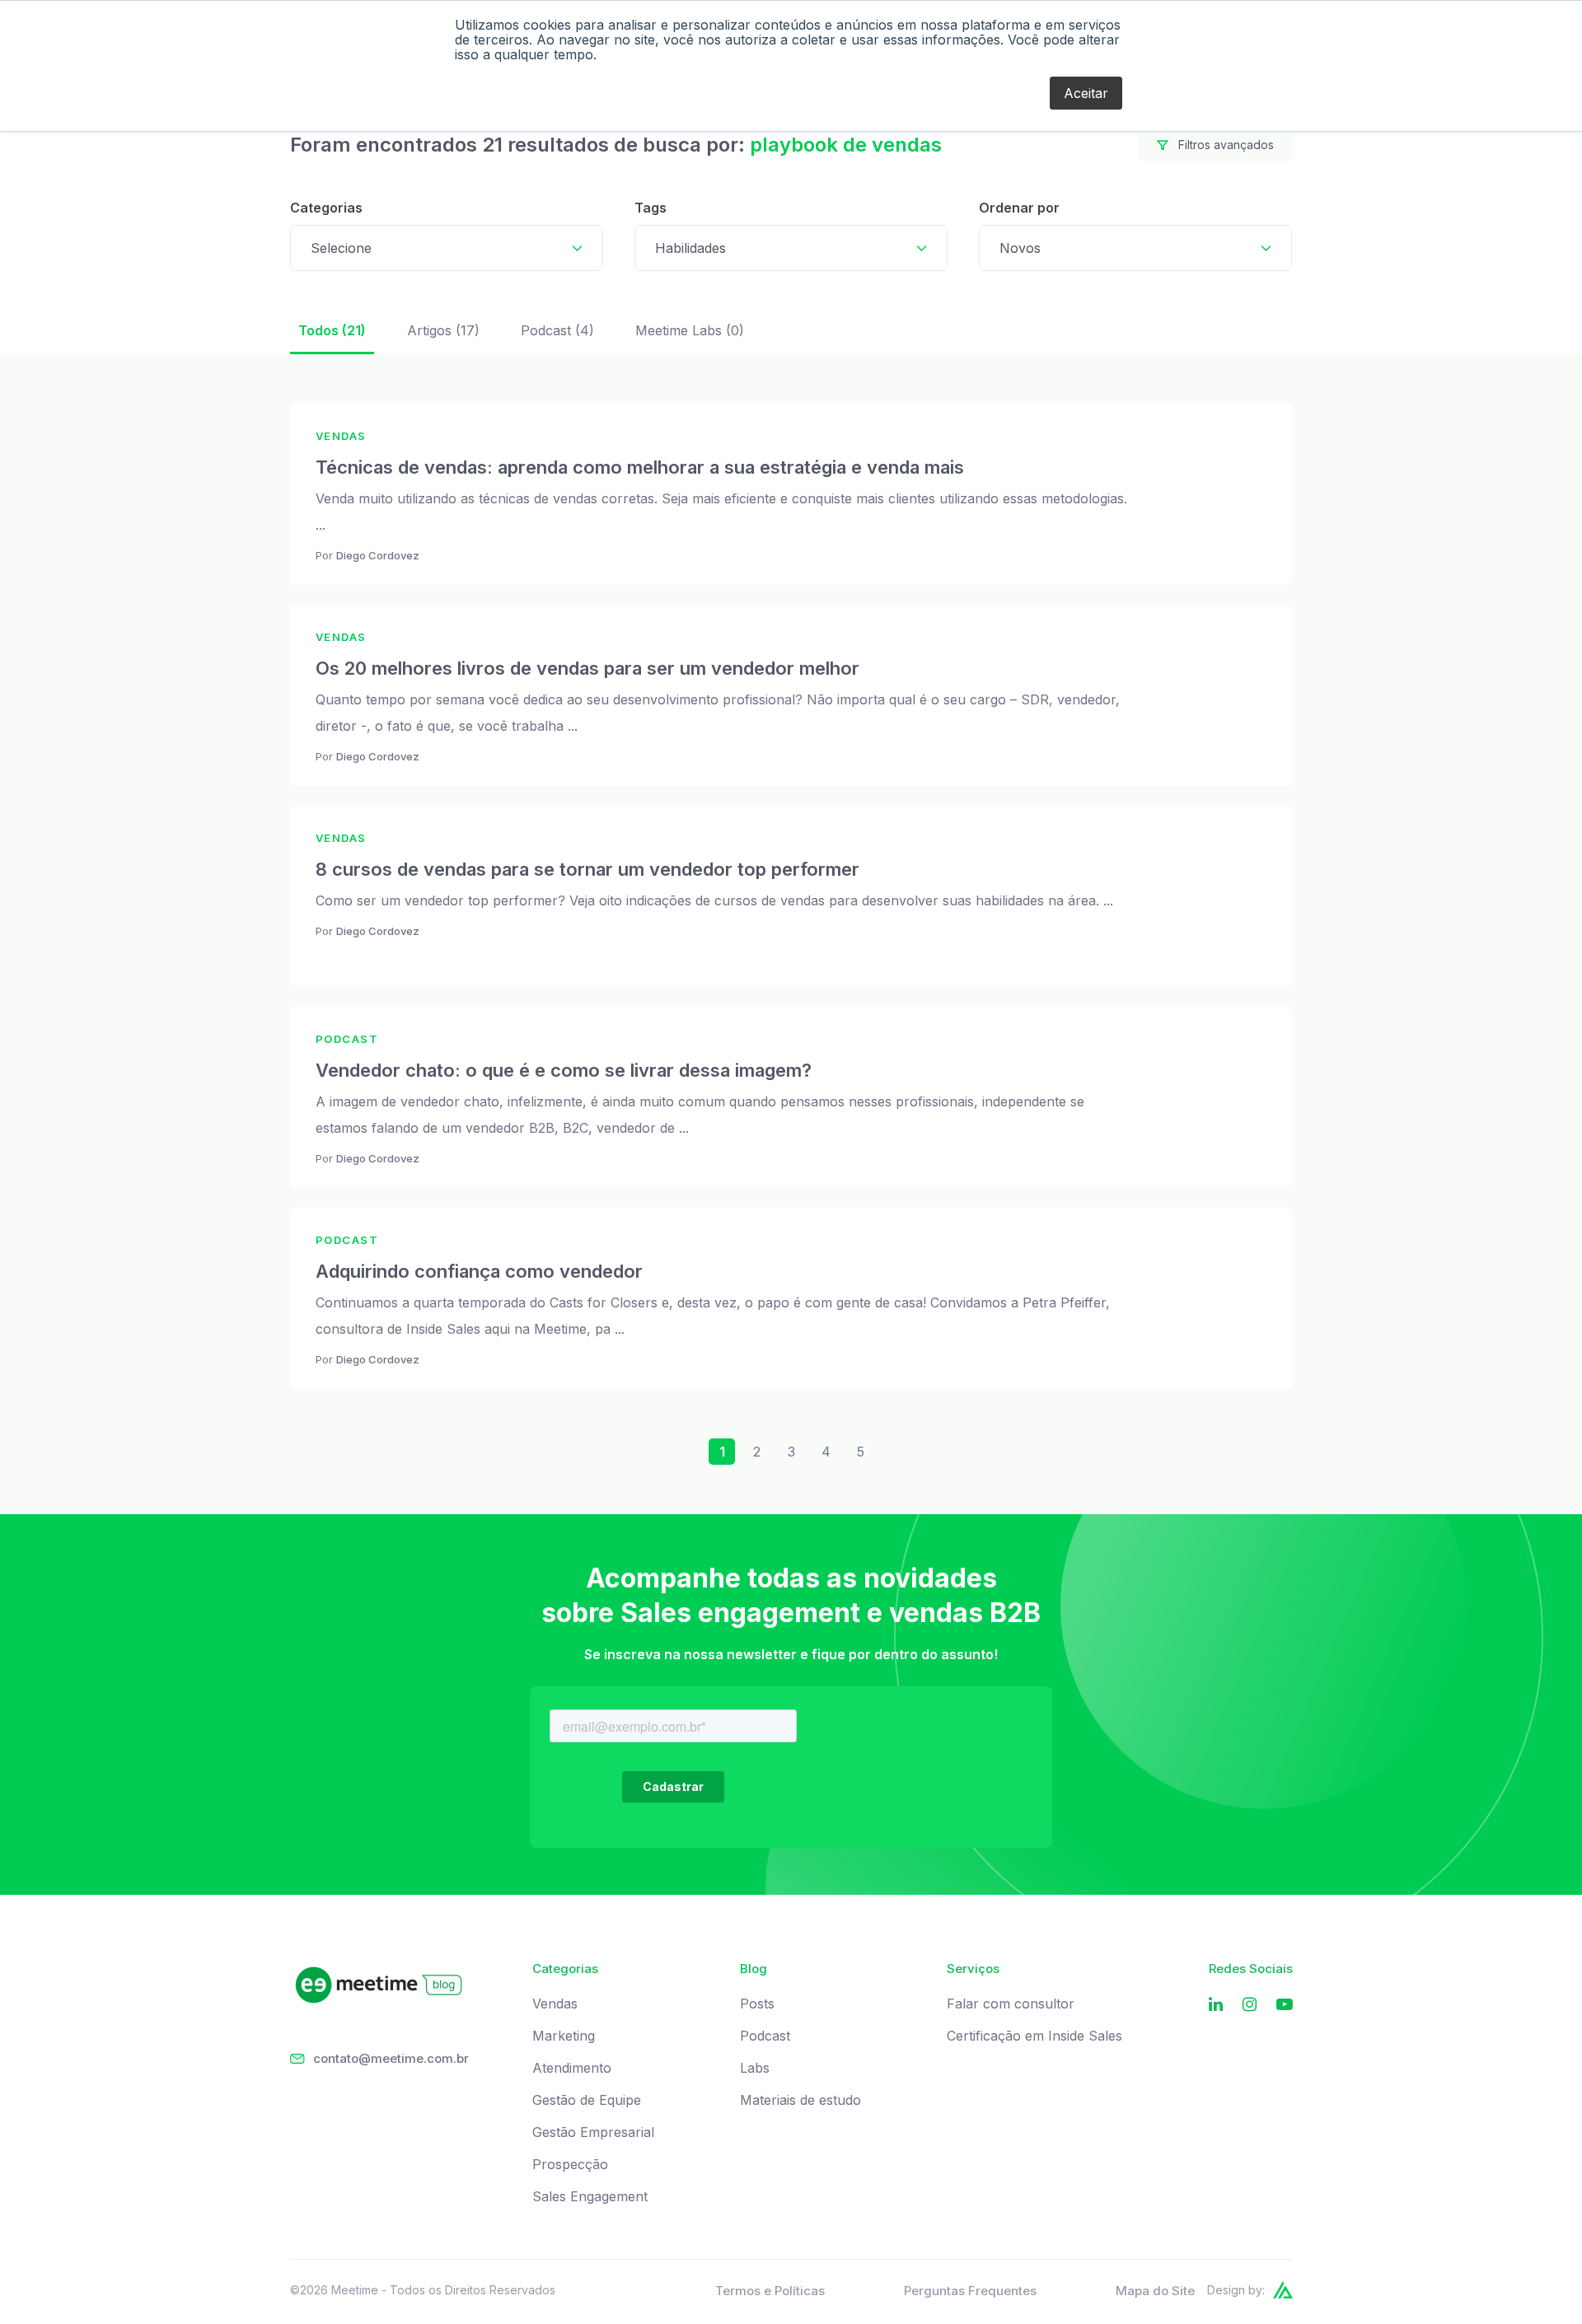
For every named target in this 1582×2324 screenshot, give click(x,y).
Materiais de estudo (800, 2100)
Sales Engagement (590, 2197)
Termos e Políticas (770, 2291)
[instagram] (1250, 2005)
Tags (651, 208)
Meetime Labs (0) (690, 330)
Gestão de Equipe (587, 2100)
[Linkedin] (1216, 2005)
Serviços (973, 1969)
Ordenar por (1019, 208)
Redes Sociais (1251, 1969)
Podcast (765, 2036)
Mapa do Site (1155, 2291)
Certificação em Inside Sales (1034, 2036)
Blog (754, 1969)
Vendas (555, 2004)
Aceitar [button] (1086, 93)
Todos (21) (332, 330)
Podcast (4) (557, 330)
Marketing (564, 2036)
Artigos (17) (443, 330)
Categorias (326, 208)
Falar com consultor (1011, 2004)
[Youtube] (1285, 2005)
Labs (755, 2068)
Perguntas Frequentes (970, 2291)
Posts (757, 2004)
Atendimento (572, 2068)
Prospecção (570, 2165)
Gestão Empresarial (593, 2132)
